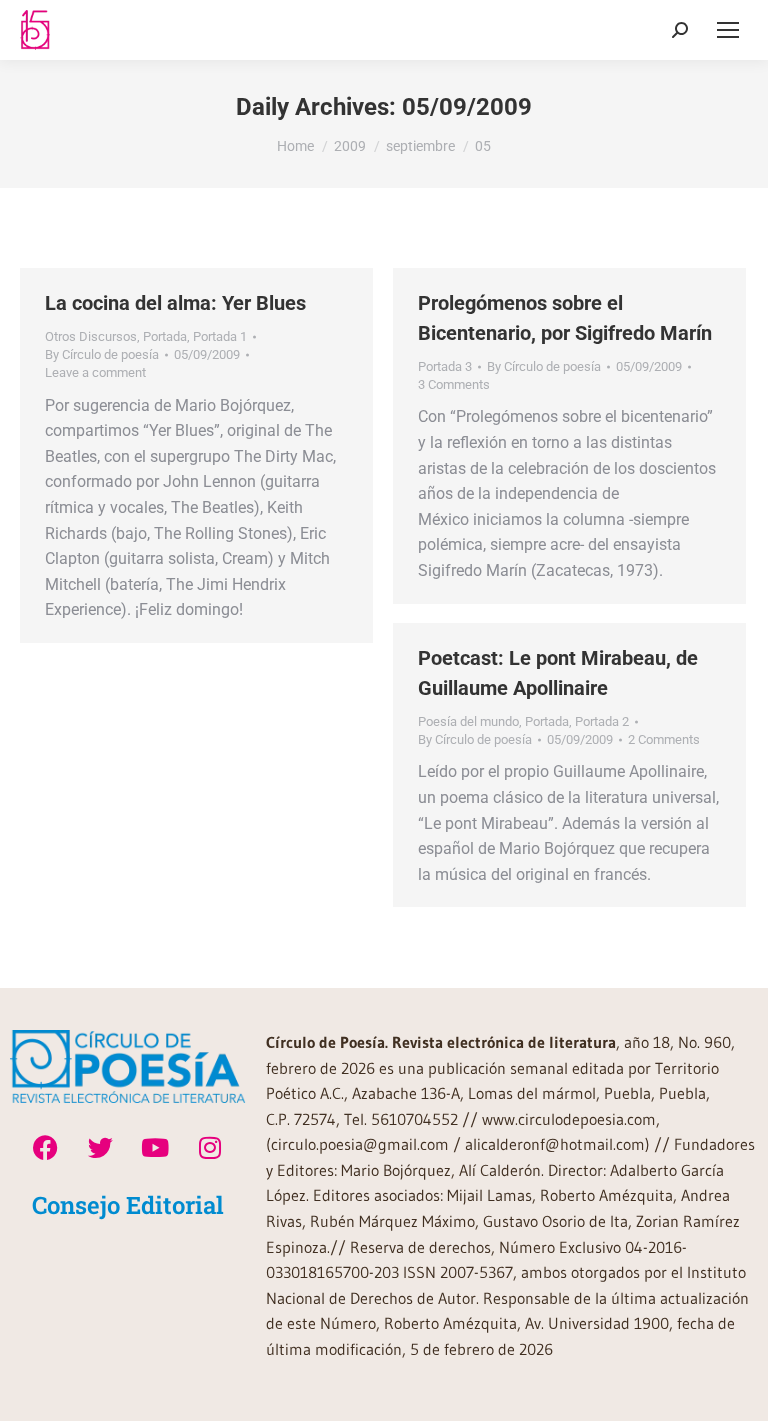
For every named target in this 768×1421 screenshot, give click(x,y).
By (102, 354)
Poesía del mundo (468, 721)
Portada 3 (445, 366)
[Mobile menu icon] (728, 30)
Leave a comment (95, 372)
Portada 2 (602, 721)
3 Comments (454, 384)
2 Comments (664, 739)
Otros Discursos (91, 336)
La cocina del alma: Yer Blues (175, 303)
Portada (165, 336)
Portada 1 (220, 336)
